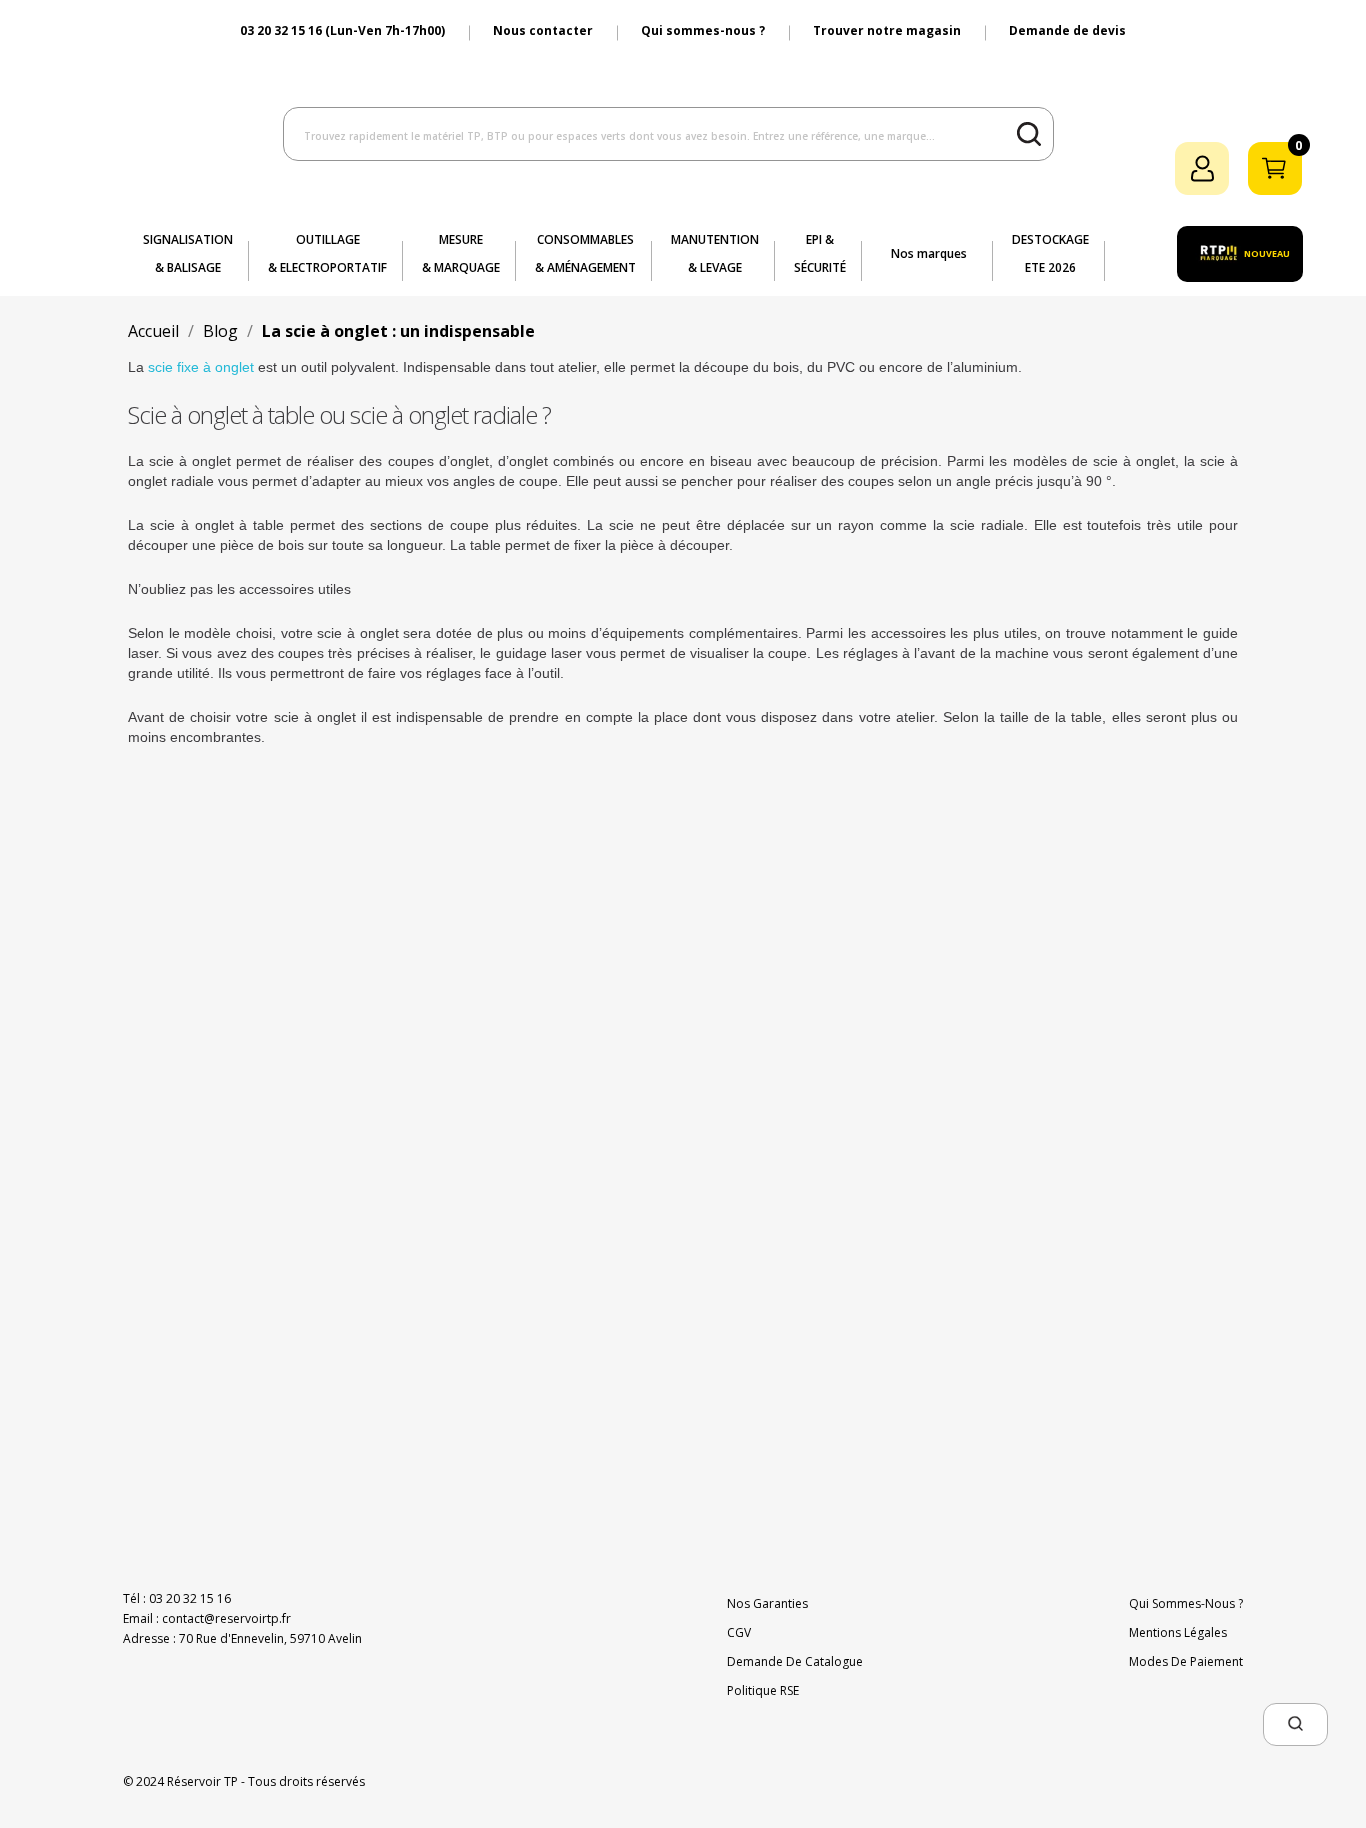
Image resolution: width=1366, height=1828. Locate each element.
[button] (1295, 1724)
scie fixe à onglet (201, 367)
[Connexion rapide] (1202, 168)
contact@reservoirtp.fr (226, 1618)
